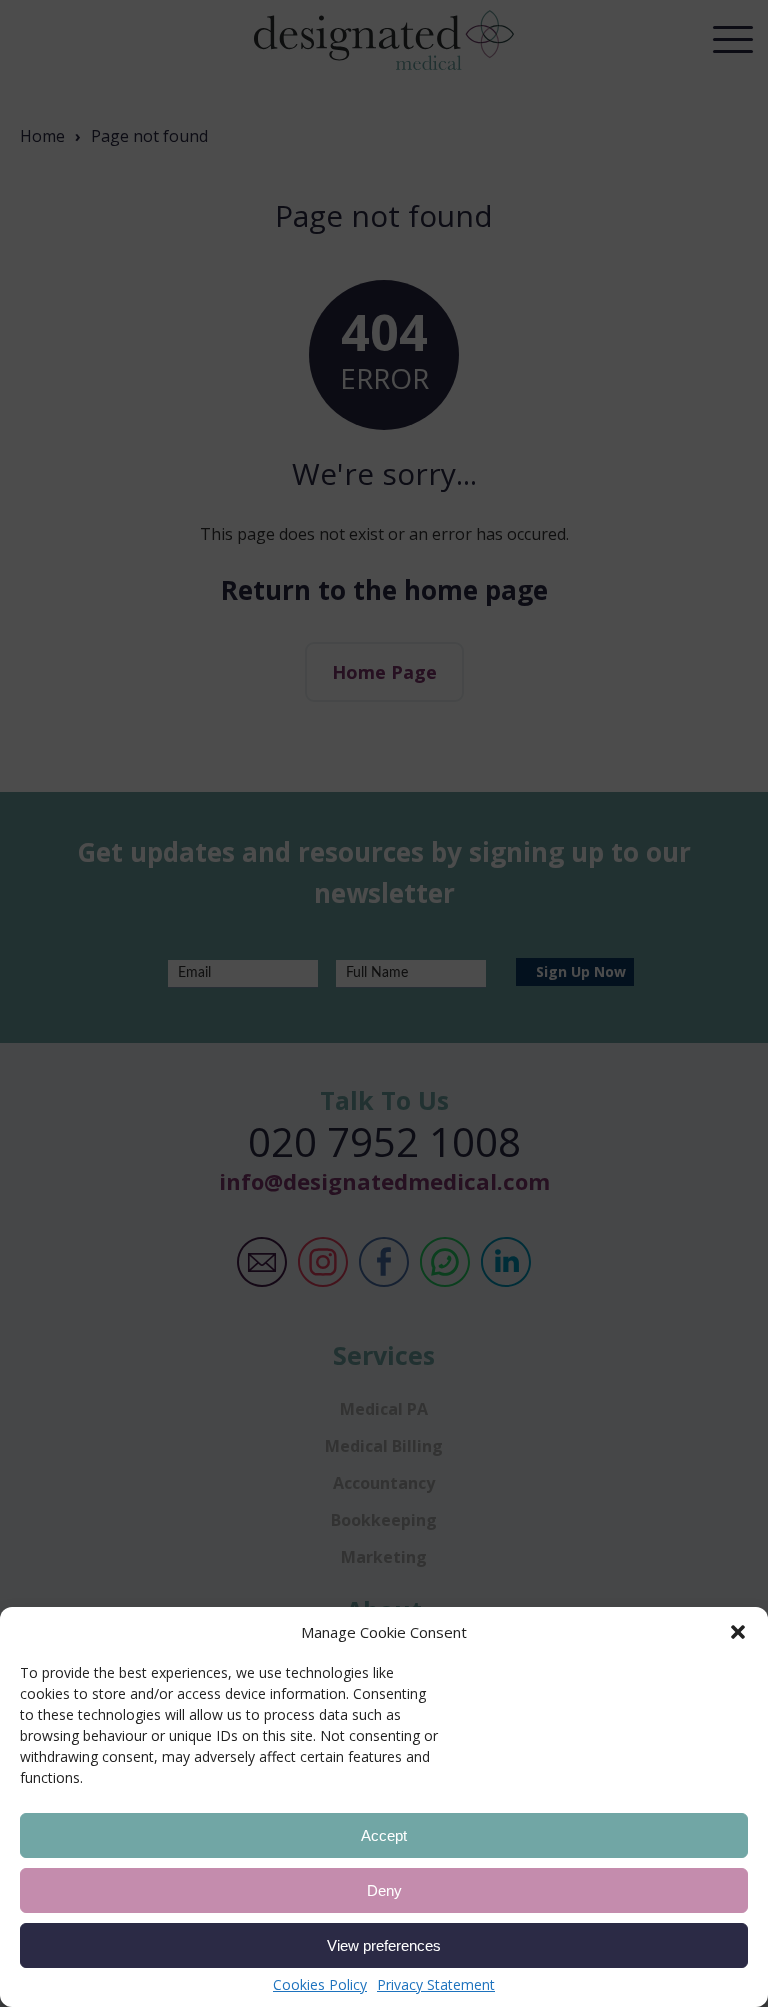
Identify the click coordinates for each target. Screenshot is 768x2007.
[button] (738, 1632)
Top (727, 1880)
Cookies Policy (320, 1985)
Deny (384, 1890)
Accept (384, 1835)
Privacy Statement (436, 1985)
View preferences (384, 1945)
